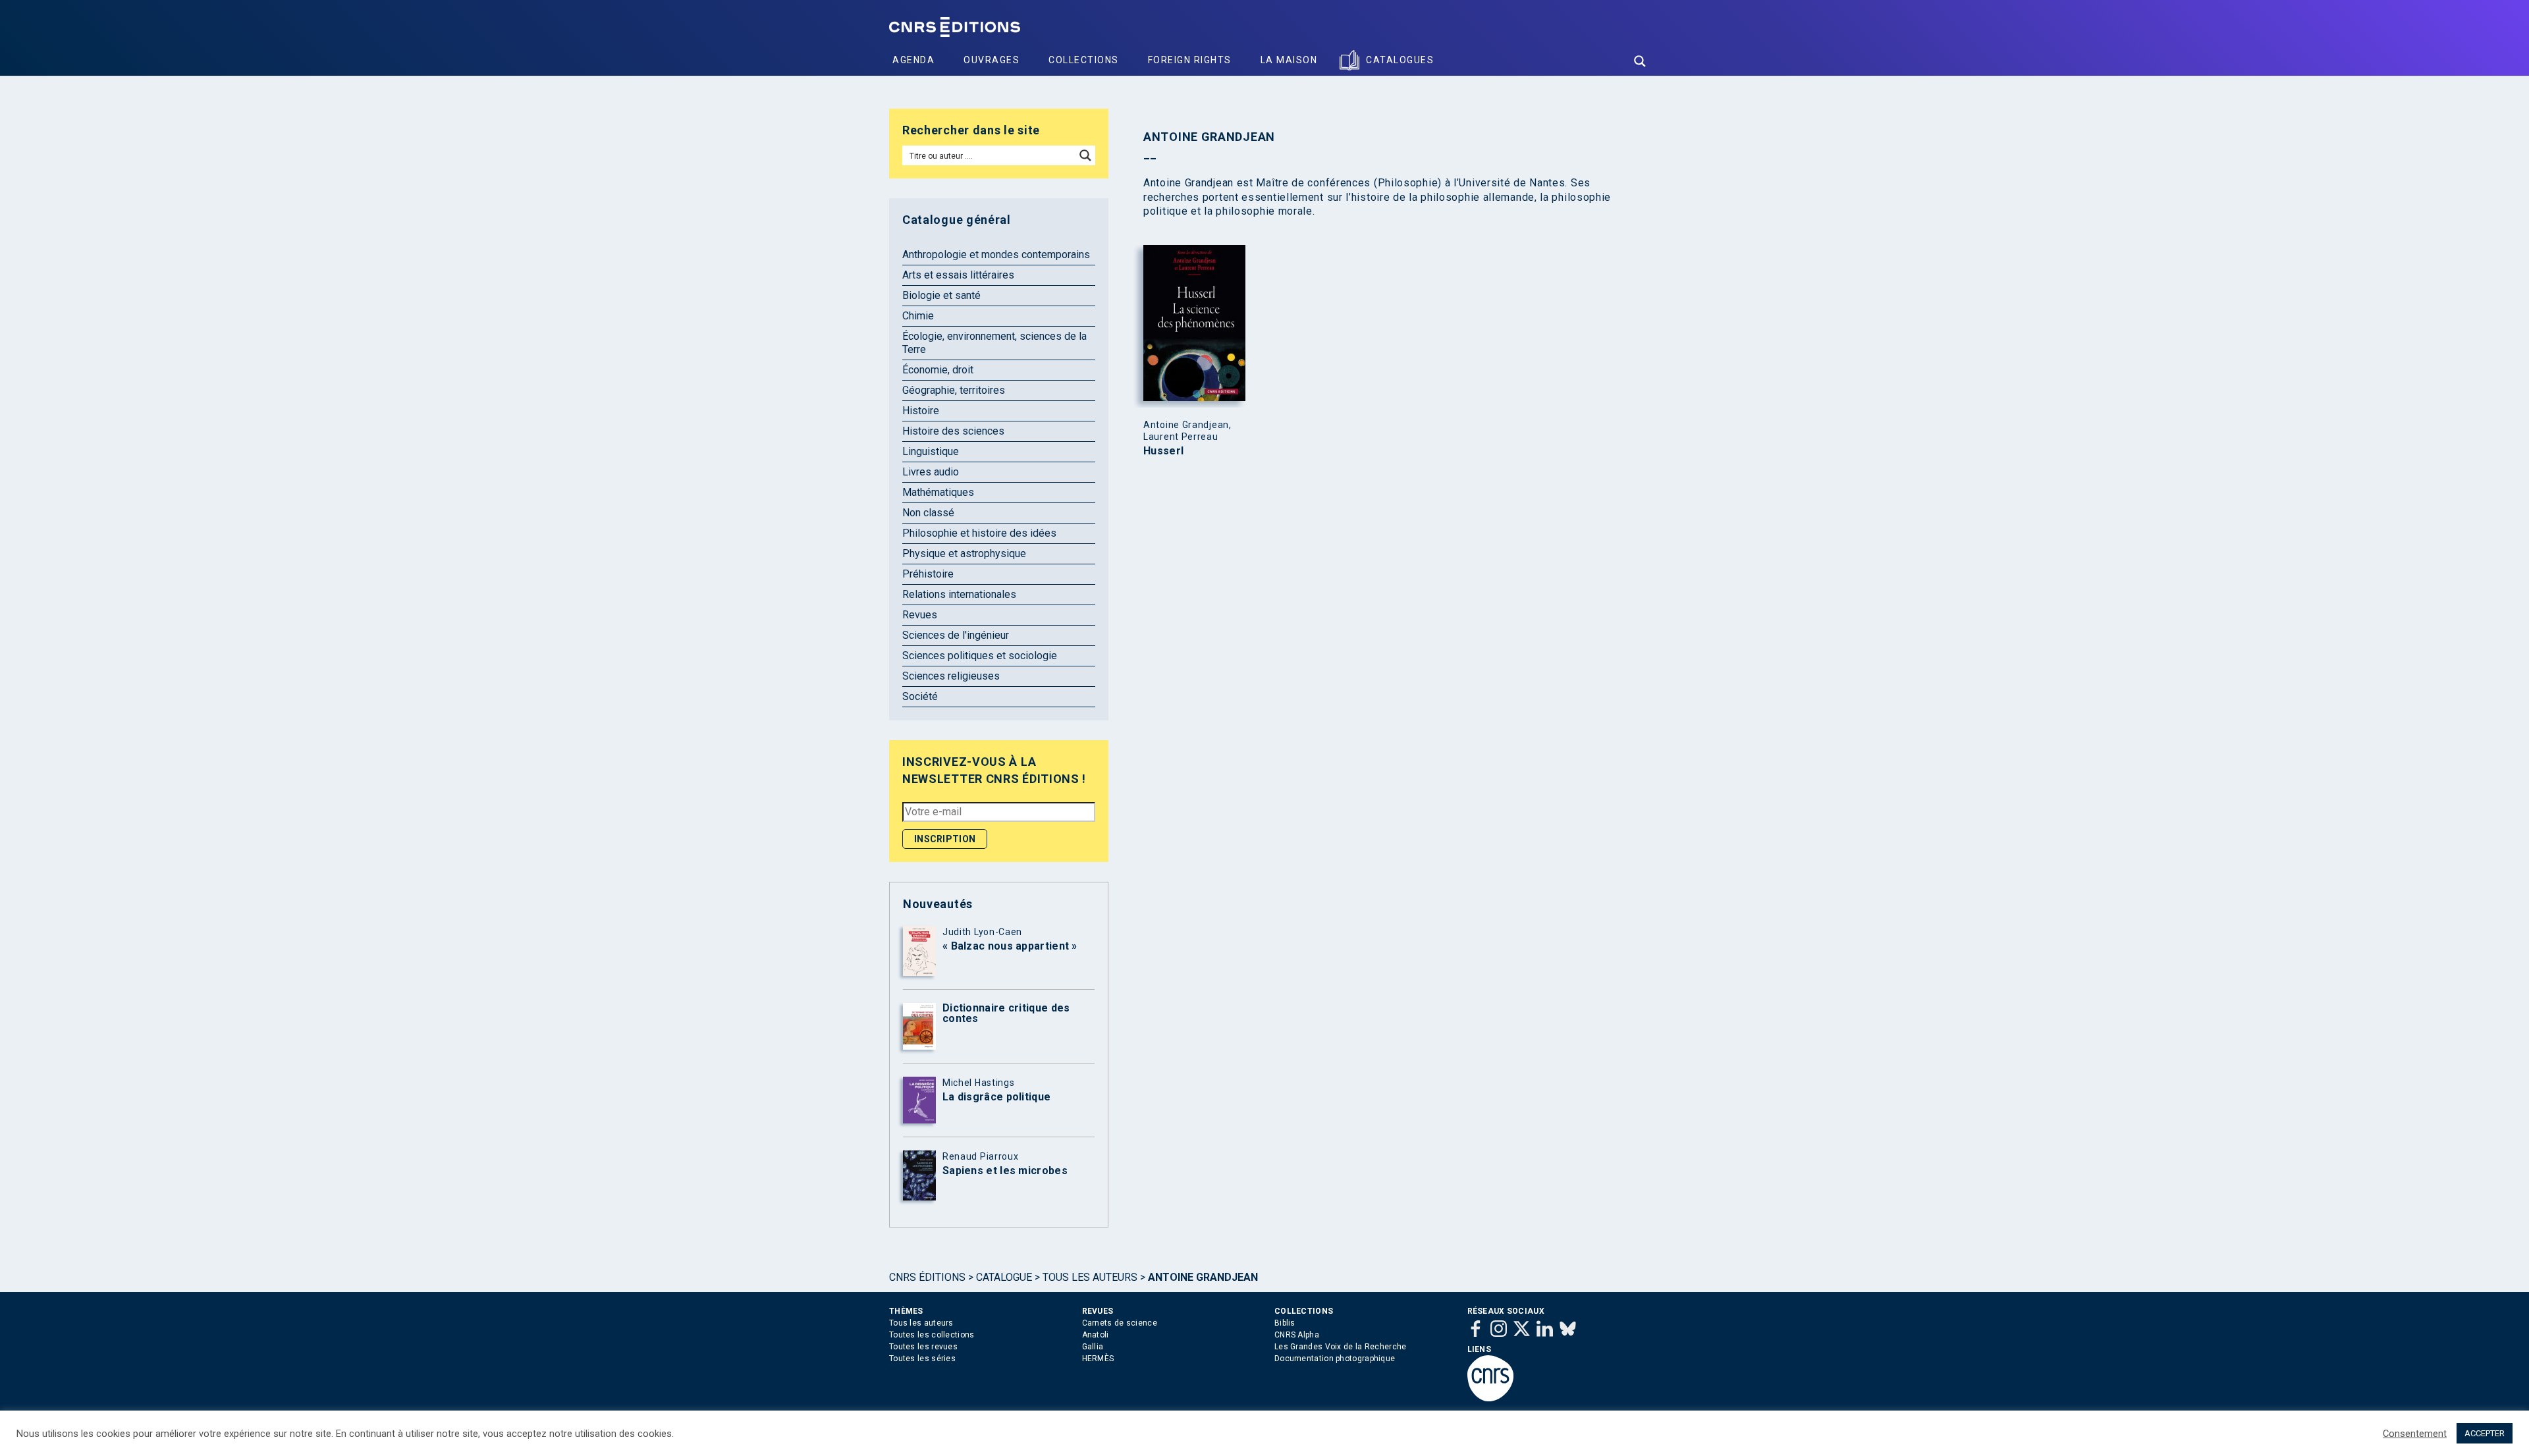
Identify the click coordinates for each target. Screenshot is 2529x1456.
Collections (1084, 60)
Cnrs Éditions (927, 1277)
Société (920, 696)
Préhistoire (928, 574)
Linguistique (931, 451)
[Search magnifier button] (1640, 61)
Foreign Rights (1190, 60)
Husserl (1163, 451)
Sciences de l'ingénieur (956, 635)
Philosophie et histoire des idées (979, 533)
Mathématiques (938, 492)
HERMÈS (1098, 1359)
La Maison (1289, 60)
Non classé (928, 513)
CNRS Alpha (1297, 1335)
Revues (920, 615)
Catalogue (1004, 1277)
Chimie (918, 316)
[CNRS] (1490, 1399)
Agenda (913, 60)
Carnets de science (1120, 1323)
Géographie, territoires (954, 390)
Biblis (1285, 1323)
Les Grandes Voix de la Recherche (1341, 1347)
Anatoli (1096, 1335)
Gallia (1093, 1347)
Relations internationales (959, 594)
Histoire (921, 411)
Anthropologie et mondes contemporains (996, 255)
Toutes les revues (923, 1347)
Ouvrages (992, 60)
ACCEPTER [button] (2485, 1433)
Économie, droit (938, 370)
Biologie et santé (941, 295)
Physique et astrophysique (964, 553)
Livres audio (931, 472)
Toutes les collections (932, 1335)
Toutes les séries (922, 1359)
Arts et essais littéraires (958, 275)
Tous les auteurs (1090, 1277)
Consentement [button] (2415, 1434)
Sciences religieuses (951, 676)
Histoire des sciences (953, 431)
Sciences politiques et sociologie (980, 656)
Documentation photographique (1335, 1359)
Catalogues (1400, 60)
